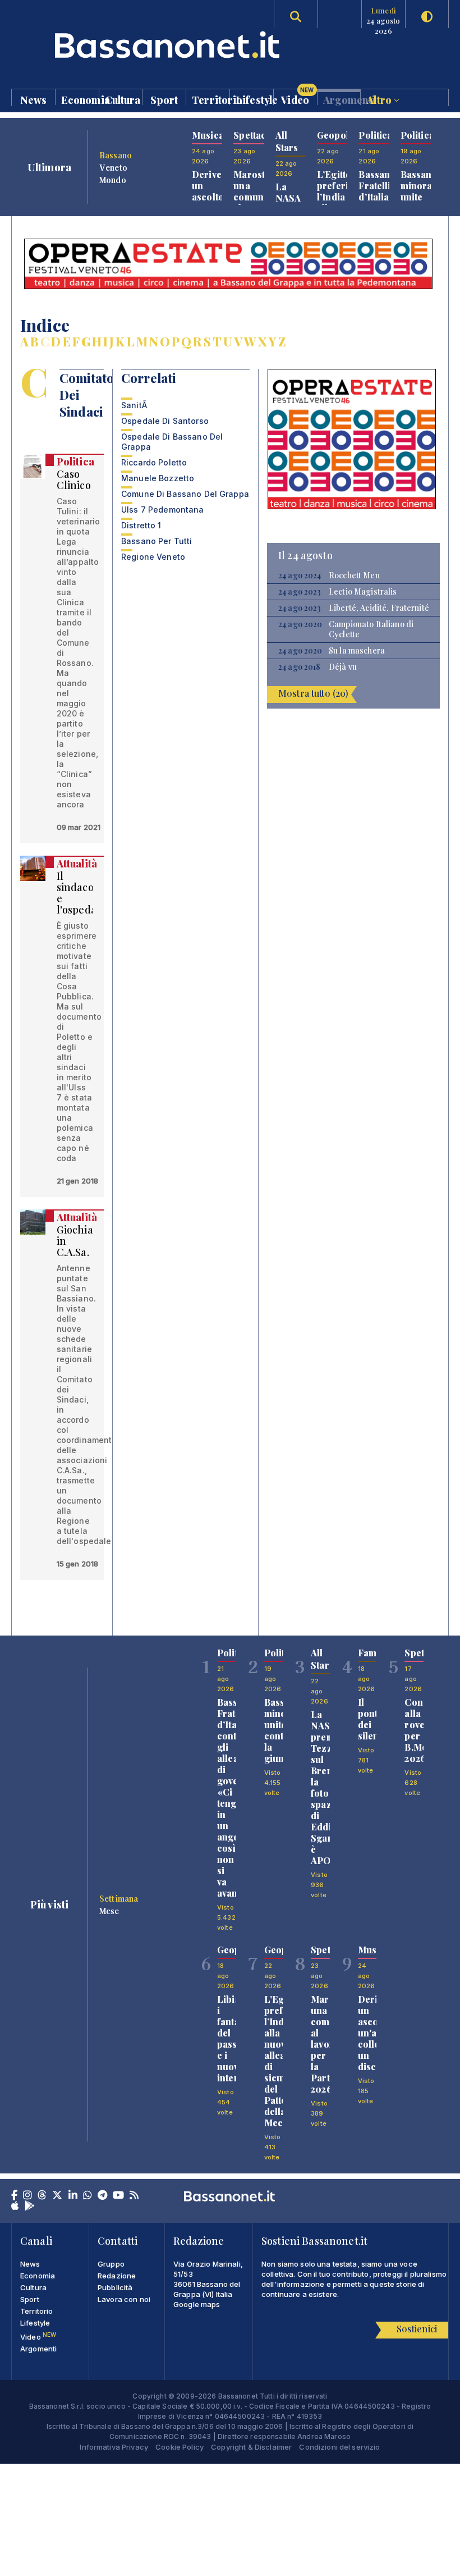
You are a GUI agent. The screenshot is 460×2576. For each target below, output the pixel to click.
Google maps (197, 2304)
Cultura (123, 99)
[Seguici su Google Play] (30, 2207)
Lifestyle (254, 99)
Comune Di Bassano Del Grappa (185, 494)
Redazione (117, 2276)
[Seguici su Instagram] (27, 2196)
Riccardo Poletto (154, 462)
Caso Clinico (74, 479)
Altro (380, 99)
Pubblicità (115, 2287)
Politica (75, 462)
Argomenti (342, 99)
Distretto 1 (141, 525)
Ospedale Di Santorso (165, 421)
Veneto (113, 167)
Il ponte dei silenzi (372, 1719)
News (34, 99)
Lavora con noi (124, 2299)
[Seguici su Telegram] (102, 2196)
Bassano (116, 155)
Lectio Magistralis (363, 592)
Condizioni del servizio (339, 2447)
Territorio (211, 99)
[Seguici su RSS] (134, 2196)
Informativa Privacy (114, 2447)
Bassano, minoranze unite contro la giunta (424, 202)
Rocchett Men (354, 576)
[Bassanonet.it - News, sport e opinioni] (121, 45)
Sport (164, 99)
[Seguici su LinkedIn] (73, 2196)
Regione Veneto (153, 557)
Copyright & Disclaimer (251, 2447)
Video (297, 97)
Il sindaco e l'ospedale (81, 893)
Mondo (113, 180)
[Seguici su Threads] (42, 2196)
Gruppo (111, 2264)
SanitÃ (135, 405)
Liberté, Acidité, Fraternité (379, 608)
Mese (109, 1911)
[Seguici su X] (57, 2196)
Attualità (77, 864)
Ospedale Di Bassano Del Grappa (172, 442)
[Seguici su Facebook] (14, 2196)
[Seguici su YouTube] (118, 2196)
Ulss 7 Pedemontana (163, 510)
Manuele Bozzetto (158, 478)
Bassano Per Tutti (157, 541)
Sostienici (417, 2329)
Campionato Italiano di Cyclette (371, 629)
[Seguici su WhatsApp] (88, 2196)
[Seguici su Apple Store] (15, 2207)
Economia (80, 99)
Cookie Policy (180, 2447)
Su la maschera (357, 651)
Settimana (119, 1898)
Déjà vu (343, 667)
